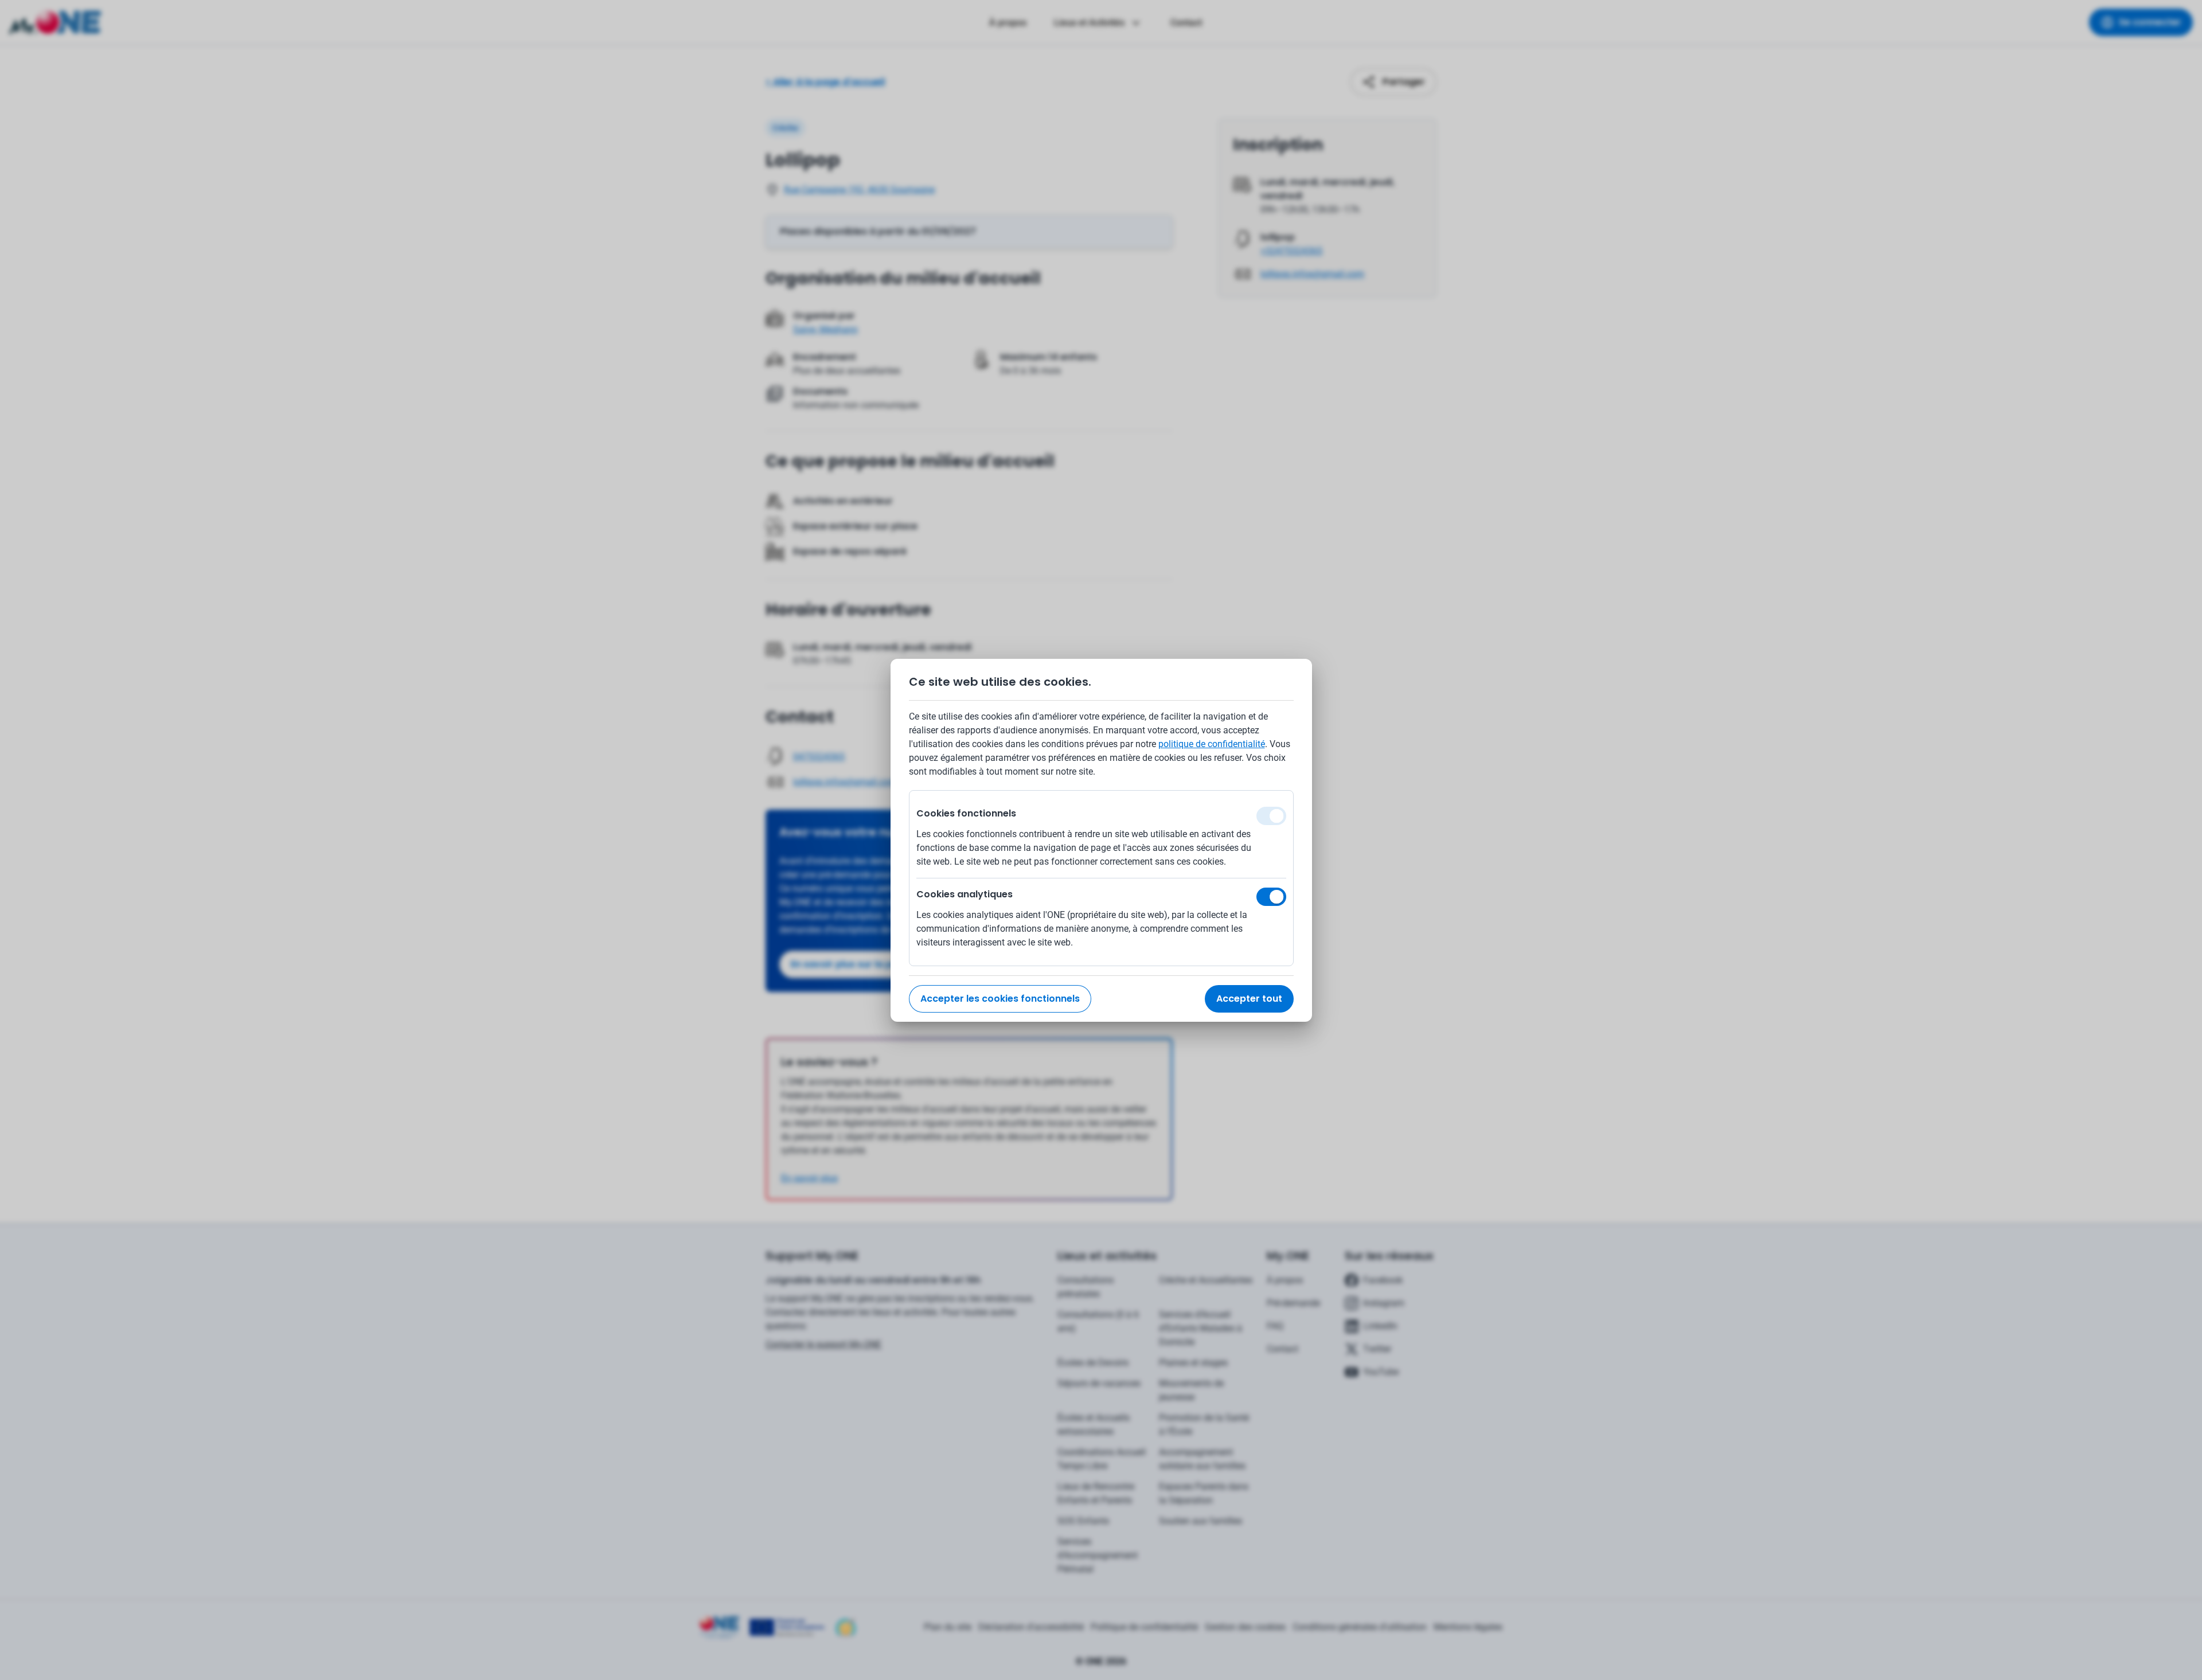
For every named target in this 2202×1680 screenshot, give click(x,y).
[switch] (1271, 897)
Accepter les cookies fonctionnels (1000, 999)
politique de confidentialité (1212, 744)
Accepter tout (1249, 999)
